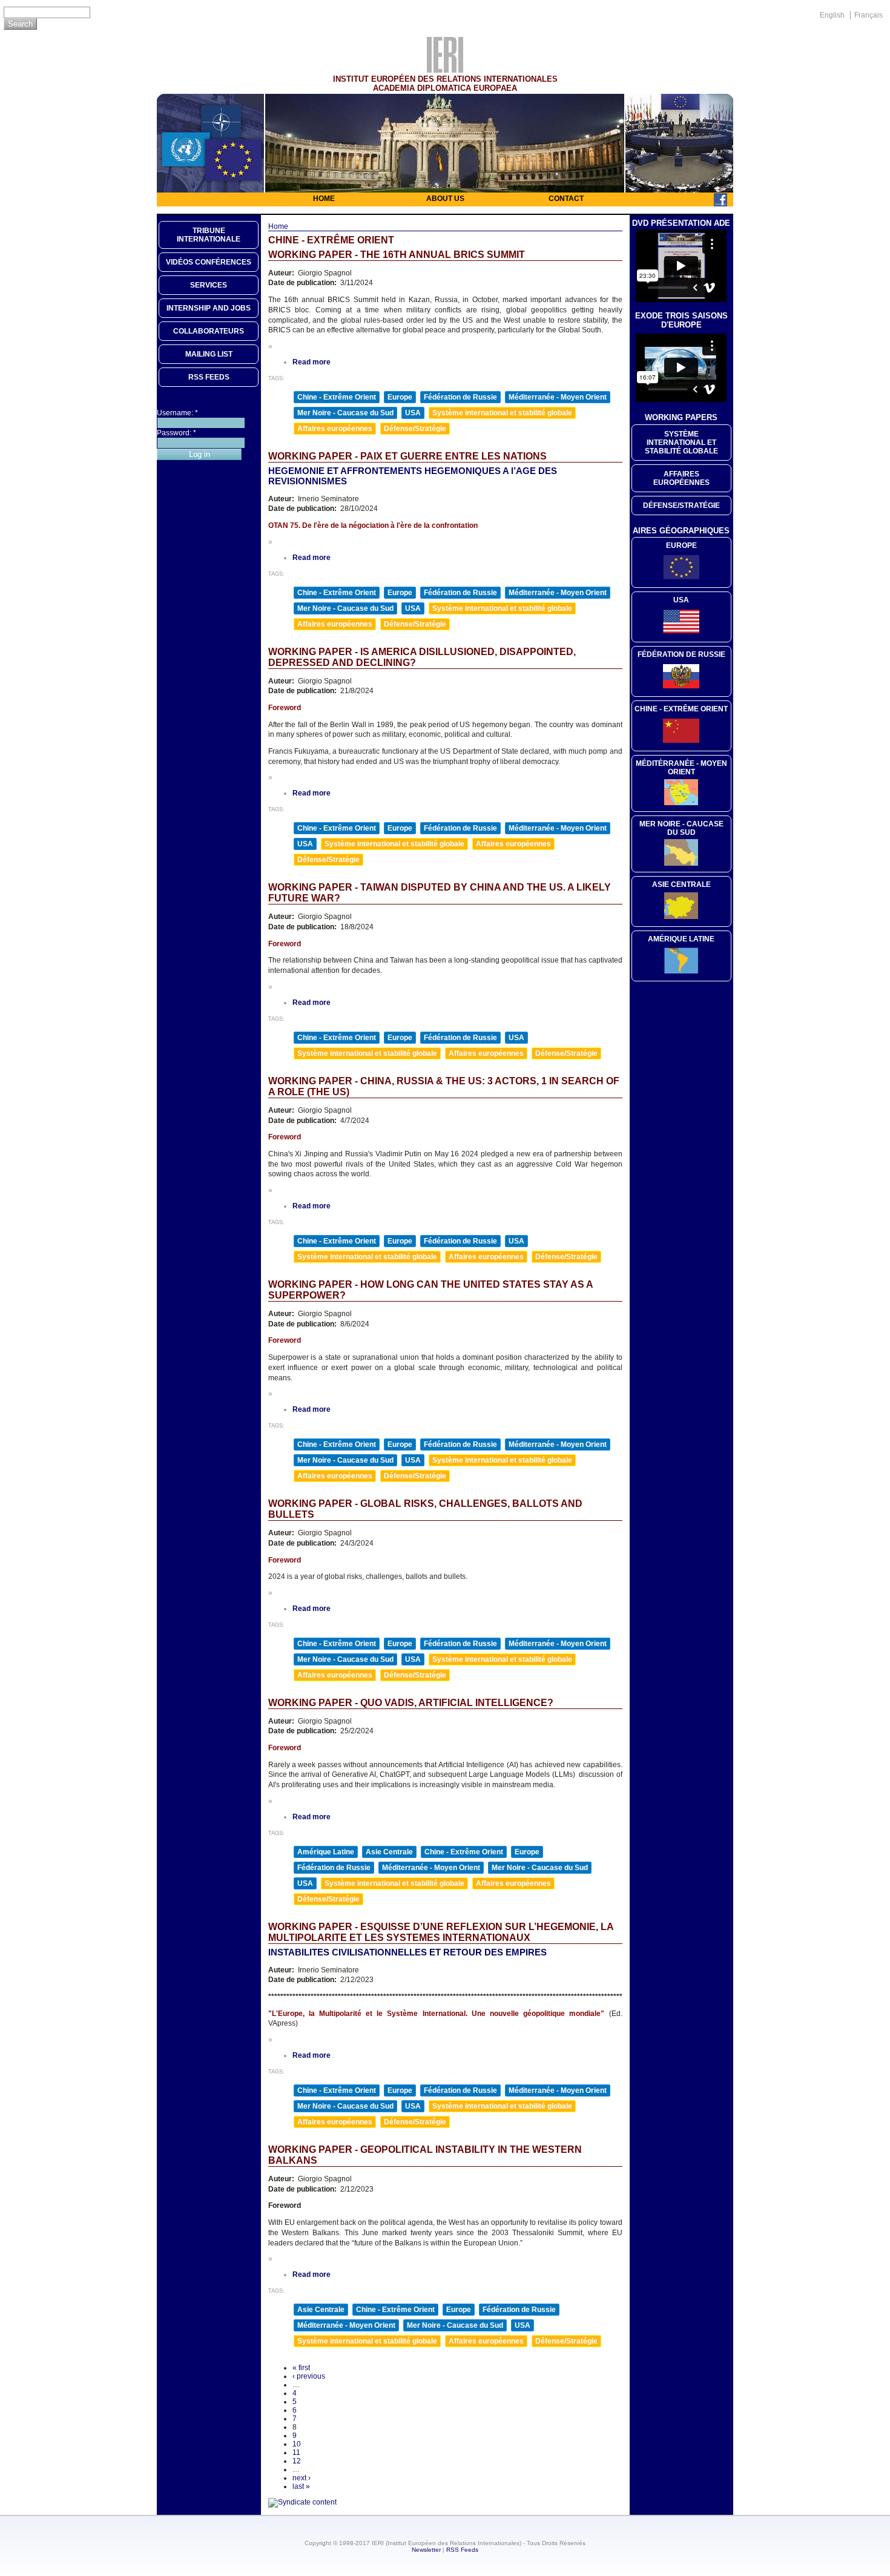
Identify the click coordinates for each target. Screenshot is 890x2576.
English (832, 15)
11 (296, 2452)
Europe (400, 397)
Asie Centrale (389, 1852)
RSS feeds (209, 377)
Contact (566, 199)
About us (445, 199)
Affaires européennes (335, 429)
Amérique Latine (326, 1852)
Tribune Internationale (209, 235)
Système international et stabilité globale (502, 413)
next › (302, 2478)
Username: (177, 413)
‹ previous (309, 2376)
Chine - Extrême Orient (337, 397)
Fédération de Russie (460, 397)
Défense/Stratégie (415, 429)
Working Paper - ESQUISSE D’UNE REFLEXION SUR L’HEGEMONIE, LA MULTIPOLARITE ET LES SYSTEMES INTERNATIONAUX (441, 1932)
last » (301, 2486)
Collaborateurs (209, 331)
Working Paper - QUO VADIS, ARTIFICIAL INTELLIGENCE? (411, 1703)
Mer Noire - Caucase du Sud (345, 413)
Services (209, 285)
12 (297, 2461)
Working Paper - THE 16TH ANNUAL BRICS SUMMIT (397, 255)
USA (413, 413)
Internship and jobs (209, 308)
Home (324, 199)
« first (301, 2368)
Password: (176, 433)
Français (869, 15)
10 (297, 2444)
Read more (311, 362)
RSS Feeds (462, 2550)
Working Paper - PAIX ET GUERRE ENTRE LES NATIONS (407, 456)
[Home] (445, 70)
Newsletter (426, 2550)
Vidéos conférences (209, 262)
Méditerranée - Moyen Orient (558, 397)
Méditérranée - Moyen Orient (681, 768)
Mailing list (209, 354)
